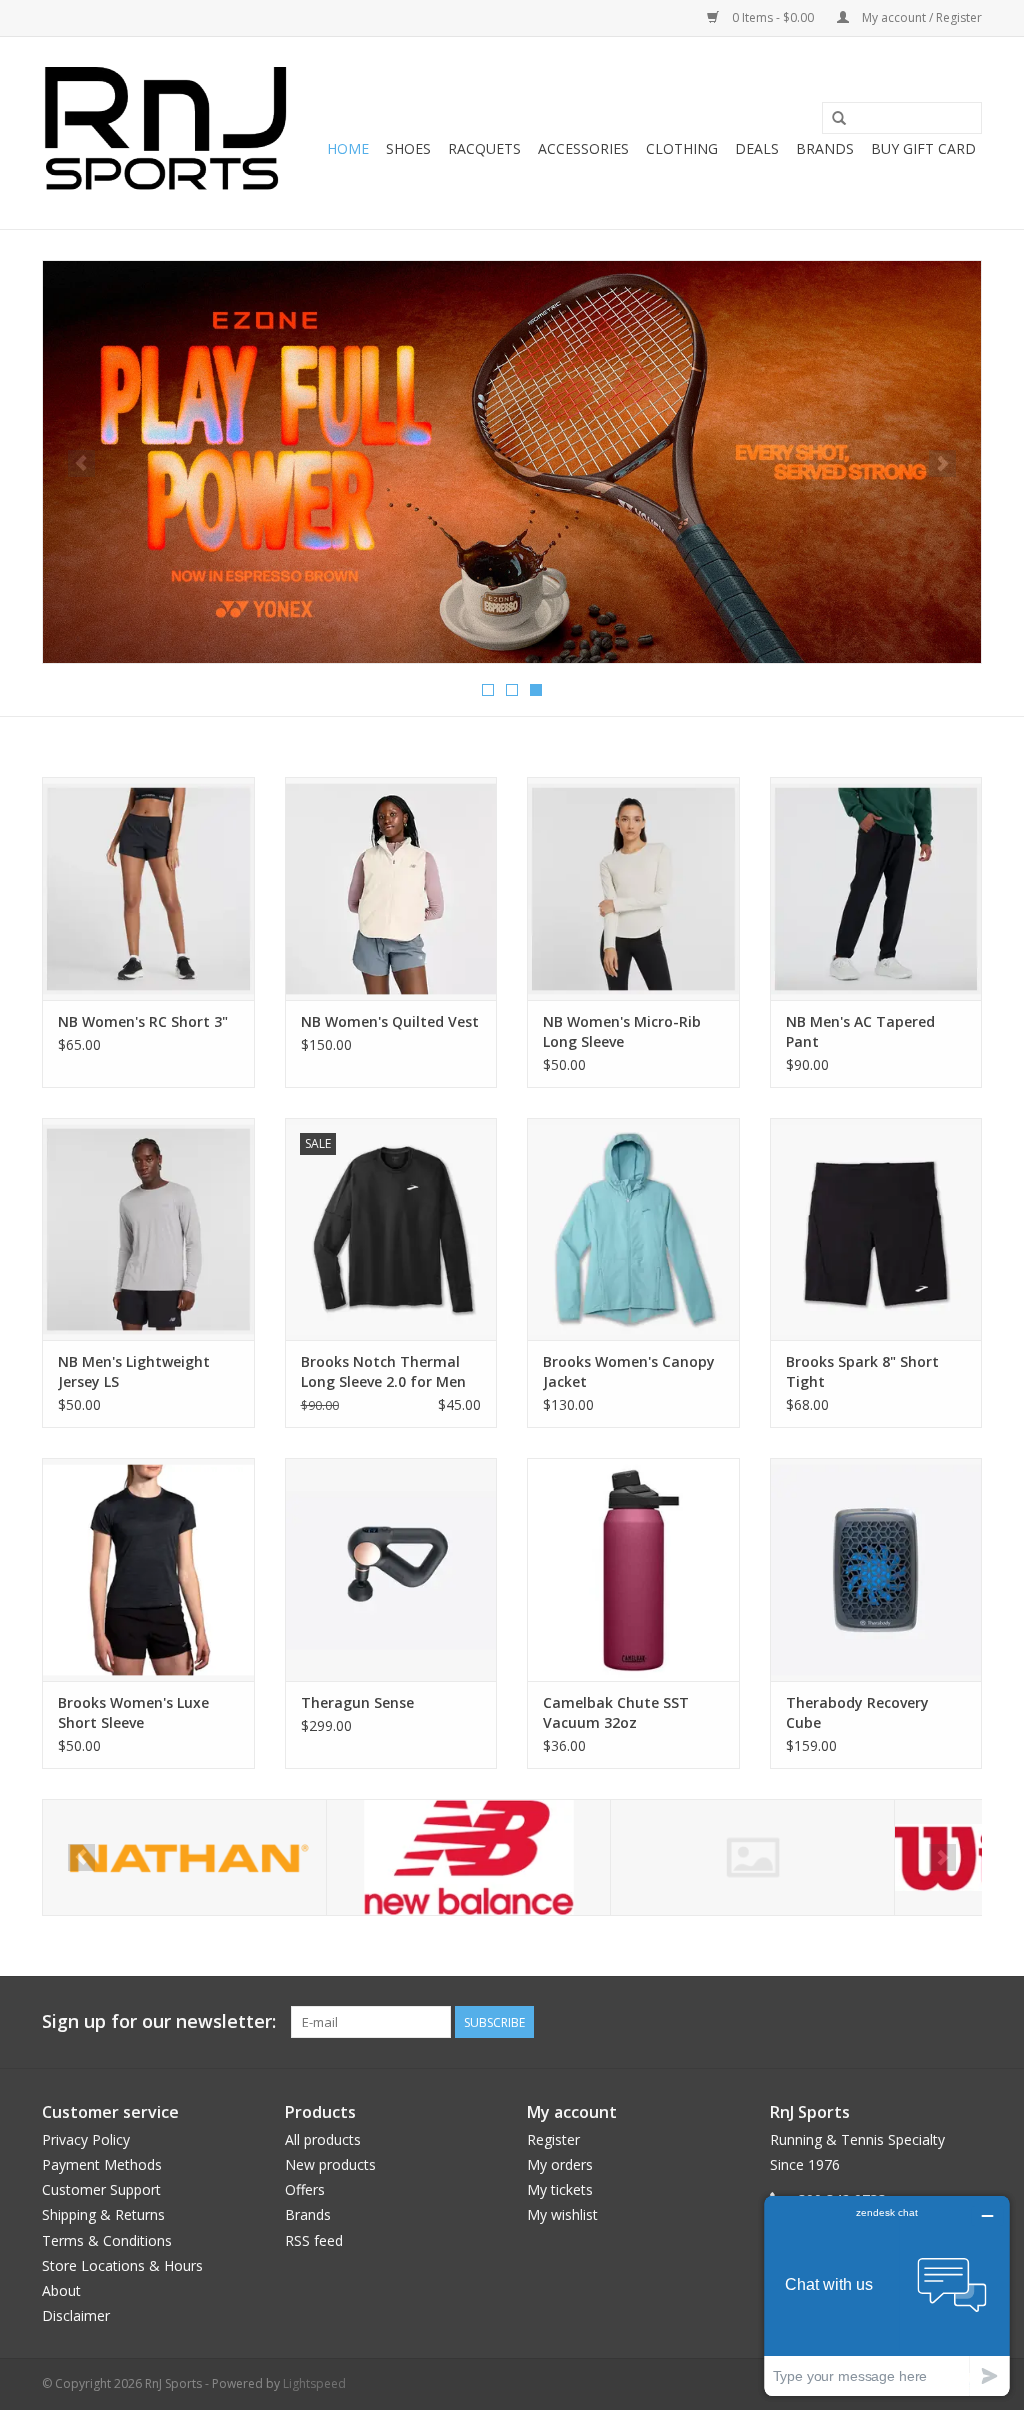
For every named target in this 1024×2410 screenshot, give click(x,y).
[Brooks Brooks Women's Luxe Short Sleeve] (148, 1569)
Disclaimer (76, 2315)
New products (330, 2164)
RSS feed (314, 2240)
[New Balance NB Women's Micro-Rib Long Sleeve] (633, 888)
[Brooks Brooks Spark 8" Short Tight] (876, 1229)
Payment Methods (102, 2164)
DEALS (757, 148)
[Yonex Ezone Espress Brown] (512, 462)
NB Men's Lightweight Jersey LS (134, 1371)
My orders (560, 2164)
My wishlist (562, 2214)
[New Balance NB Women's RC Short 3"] (148, 888)
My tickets (560, 2189)
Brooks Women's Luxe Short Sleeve (133, 1712)
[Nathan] (184, 1857)
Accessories (583, 148)
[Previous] (81, 463)
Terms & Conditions (107, 2240)
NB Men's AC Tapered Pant (860, 1031)
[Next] (942, 463)
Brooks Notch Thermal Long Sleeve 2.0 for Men (383, 1371)
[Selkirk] (752, 1857)
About (61, 2290)
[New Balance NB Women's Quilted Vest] (391, 888)
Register (553, 2139)
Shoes (408, 148)
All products (323, 2139)
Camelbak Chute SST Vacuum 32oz (616, 1712)
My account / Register (920, 17)
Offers (305, 2189)
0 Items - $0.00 (773, 17)
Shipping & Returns (103, 2214)
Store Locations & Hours (122, 2265)
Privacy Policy (86, 2139)
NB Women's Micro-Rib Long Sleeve (622, 1031)
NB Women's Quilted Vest (390, 1021)
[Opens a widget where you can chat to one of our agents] (887, 2295)
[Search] (839, 119)
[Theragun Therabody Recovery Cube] (876, 1569)
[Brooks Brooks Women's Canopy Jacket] (633, 1229)
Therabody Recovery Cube (857, 1712)
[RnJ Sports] (164, 133)
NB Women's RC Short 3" (143, 1021)
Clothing (682, 148)
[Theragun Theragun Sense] (391, 1569)
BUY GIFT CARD (923, 148)
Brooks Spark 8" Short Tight (862, 1371)
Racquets (484, 148)
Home (348, 148)
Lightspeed (314, 2383)
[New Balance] (468, 1857)
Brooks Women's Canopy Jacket (629, 1371)
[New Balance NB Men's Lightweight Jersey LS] (148, 1229)
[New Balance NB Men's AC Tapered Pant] (876, 888)
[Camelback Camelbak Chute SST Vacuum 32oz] (633, 1569)
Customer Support (101, 2189)
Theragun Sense (357, 1702)
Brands (825, 148)
